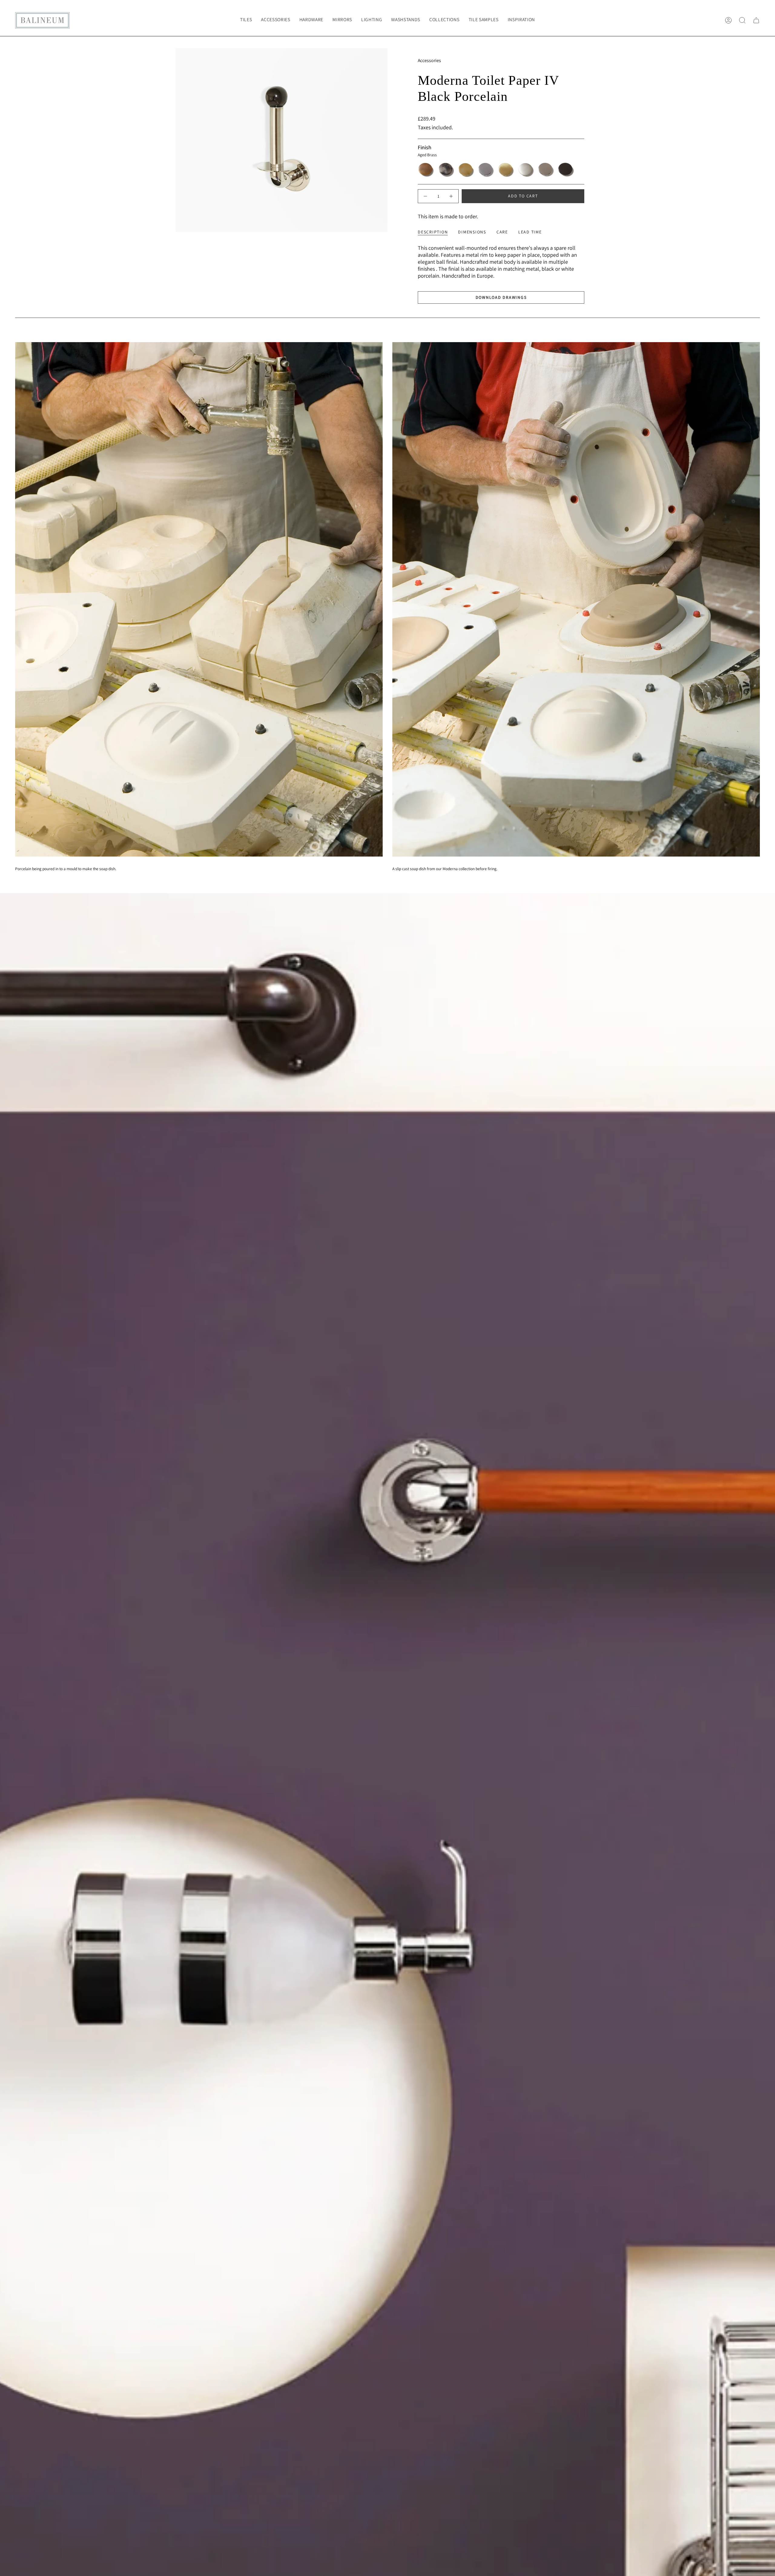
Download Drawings (501, 297)
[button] (275, 20)
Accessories (429, 60)
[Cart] (756, 20)
